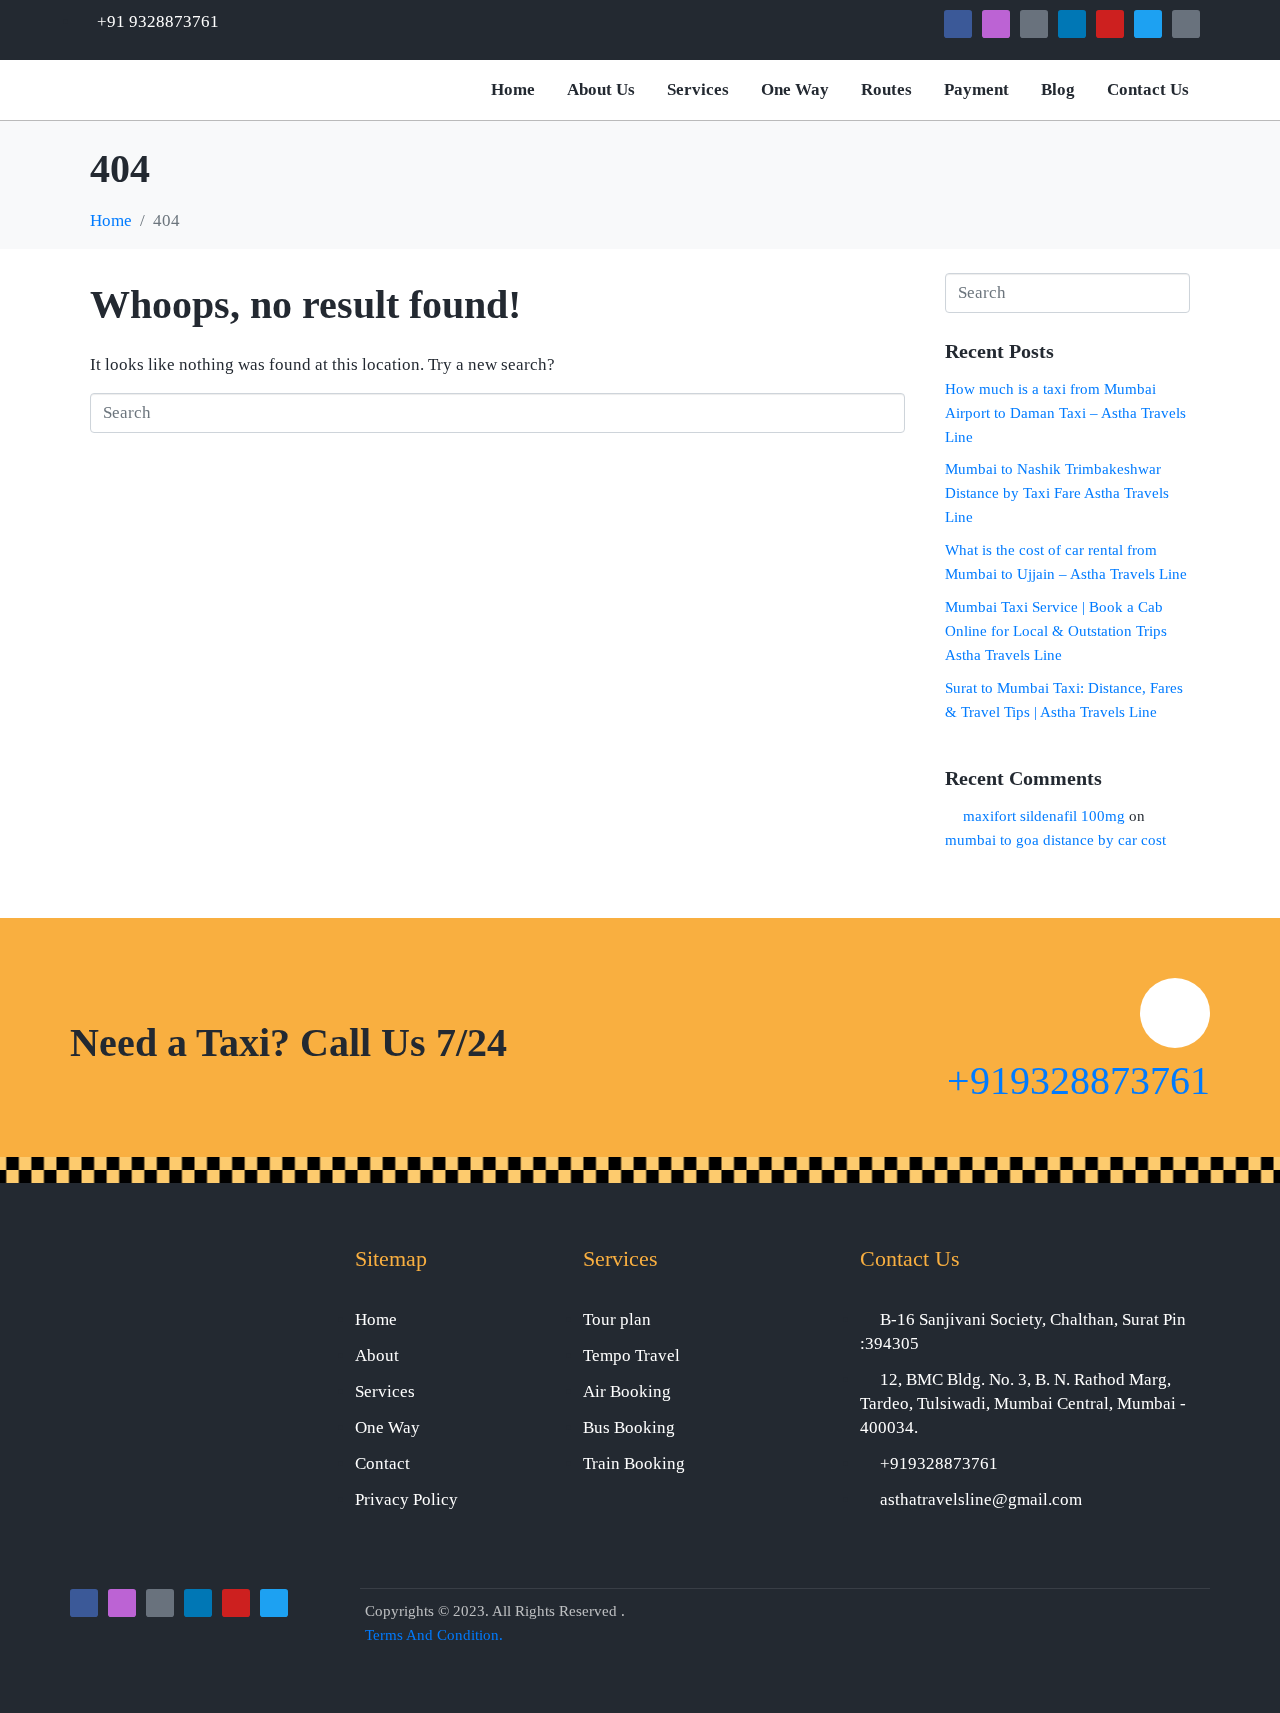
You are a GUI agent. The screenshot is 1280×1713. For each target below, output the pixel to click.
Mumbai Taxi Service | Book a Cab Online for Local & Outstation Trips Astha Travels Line (1056, 631)
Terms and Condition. (434, 1635)
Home (513, 89)
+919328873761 (1078, 1080)
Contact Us (1148, 89)
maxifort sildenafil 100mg (1044, 816)
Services (698, 89)
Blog (1058, 89)
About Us (601, 89)
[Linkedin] (1072, 24)
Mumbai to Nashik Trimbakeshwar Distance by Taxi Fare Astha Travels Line (1057, 493)
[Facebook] (958, 24)
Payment (976, 89)
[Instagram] (996, 24)
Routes (886, 89)
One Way (795, 89)
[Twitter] (1148, 24)
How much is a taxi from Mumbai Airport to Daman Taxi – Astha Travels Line (1065, 413)
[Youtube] (1110, 24)
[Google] (1034, 24)
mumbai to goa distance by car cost (1055, 840)
